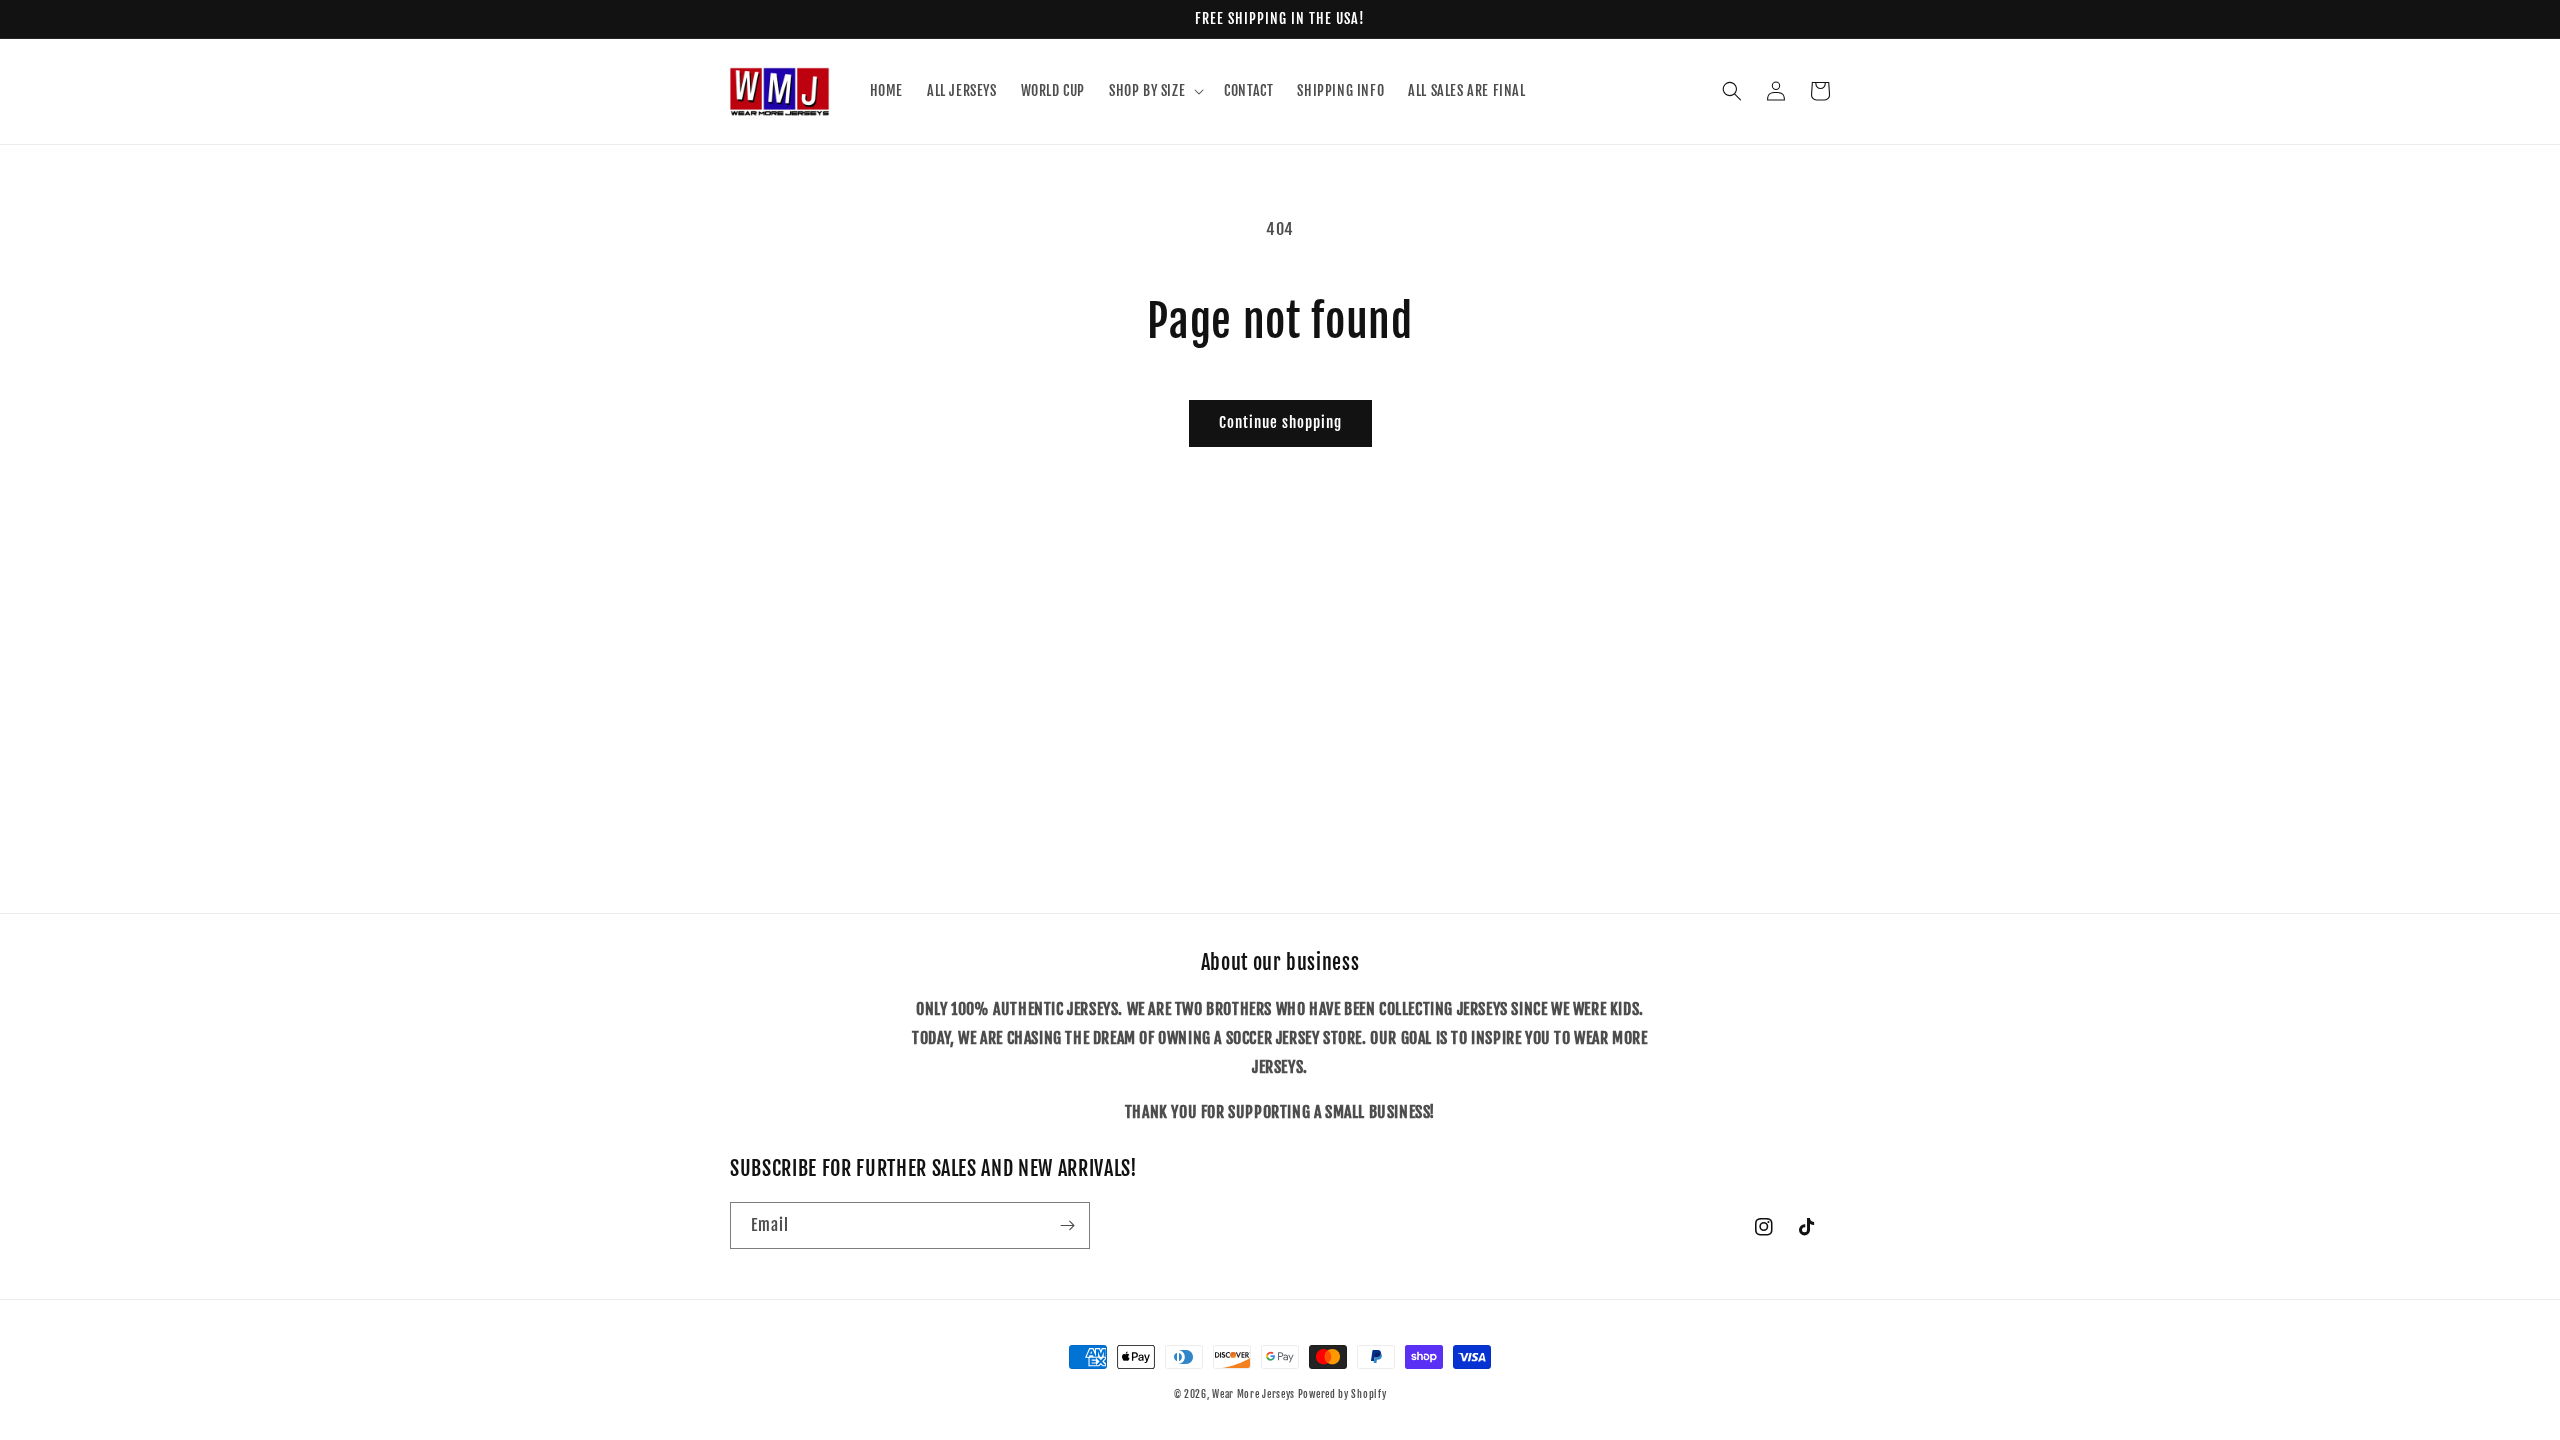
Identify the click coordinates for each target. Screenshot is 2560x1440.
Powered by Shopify (1342, 1394)
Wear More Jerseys (1255, 1394)
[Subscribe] (1067, 1225)
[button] (1154, 91)
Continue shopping (1280, 422)
